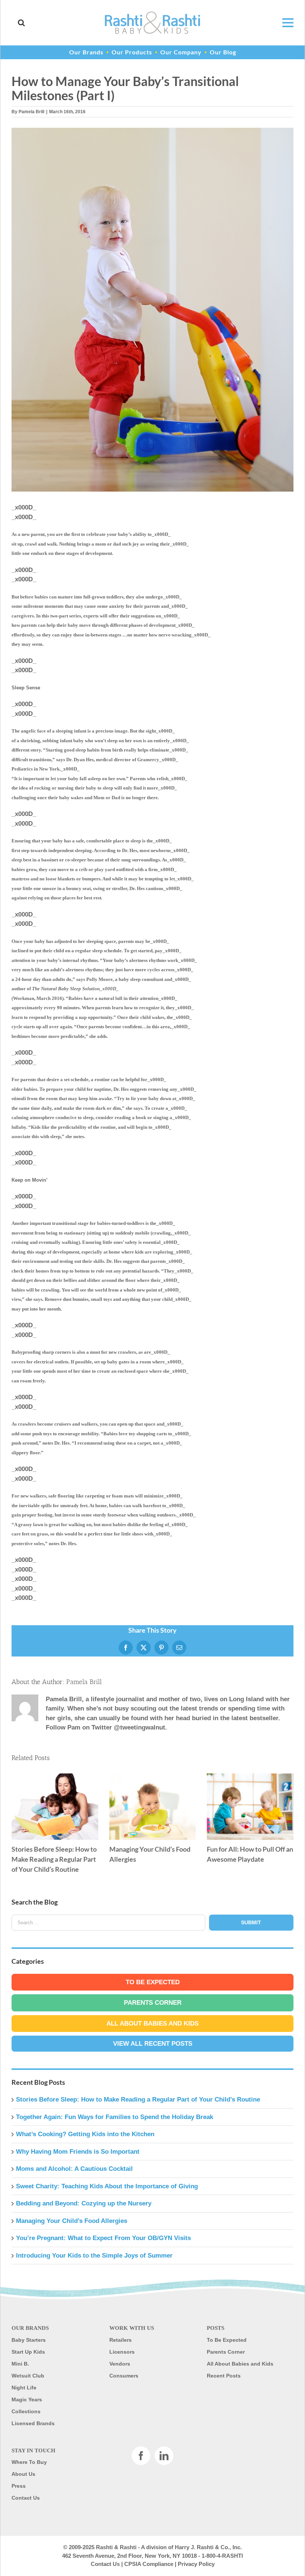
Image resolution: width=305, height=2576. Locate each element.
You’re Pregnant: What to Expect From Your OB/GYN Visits (103, 2238)
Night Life (24, 2388)
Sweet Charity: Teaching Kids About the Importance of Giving (107, 2186)
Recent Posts (224, 2376)
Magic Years (27, 2399)
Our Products (132, 52)
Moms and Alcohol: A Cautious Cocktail (74, 2169)
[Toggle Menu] (284, 23)
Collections (26, 2411)
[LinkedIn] (164, 2456)
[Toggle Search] (21, 23)
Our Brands (86, 52)
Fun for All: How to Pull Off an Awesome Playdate (250, 1807)
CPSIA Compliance (149, 2564)
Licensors (122, 2352)
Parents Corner (153, 2003)
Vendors (120, 2364)
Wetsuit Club (28, 2376)
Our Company (181, 52)
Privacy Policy (196, 2564)
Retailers (121, 2340)
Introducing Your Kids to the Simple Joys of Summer (94, 2256)
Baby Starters (29, 2340)
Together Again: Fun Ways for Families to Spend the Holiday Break (115, 2117)
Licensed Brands (33, 2423)
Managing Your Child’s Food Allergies (152, 1807)
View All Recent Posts (153, 2044)
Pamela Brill (31, 112)
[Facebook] (141, 2456)
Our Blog (223, 52)
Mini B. (20, 2364)
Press (19, 2486)
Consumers (124, 2376)
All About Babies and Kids (152, 2024)
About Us (23, 2474)
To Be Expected (153, 1982)
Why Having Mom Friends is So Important (78, 2152)
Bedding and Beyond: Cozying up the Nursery (84, 2203)
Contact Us (26, 2498)
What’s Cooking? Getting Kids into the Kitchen (85, 2134)
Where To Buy (29, 2462)
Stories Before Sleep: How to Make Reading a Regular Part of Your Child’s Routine (55, 1807)
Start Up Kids (28, 2352)
